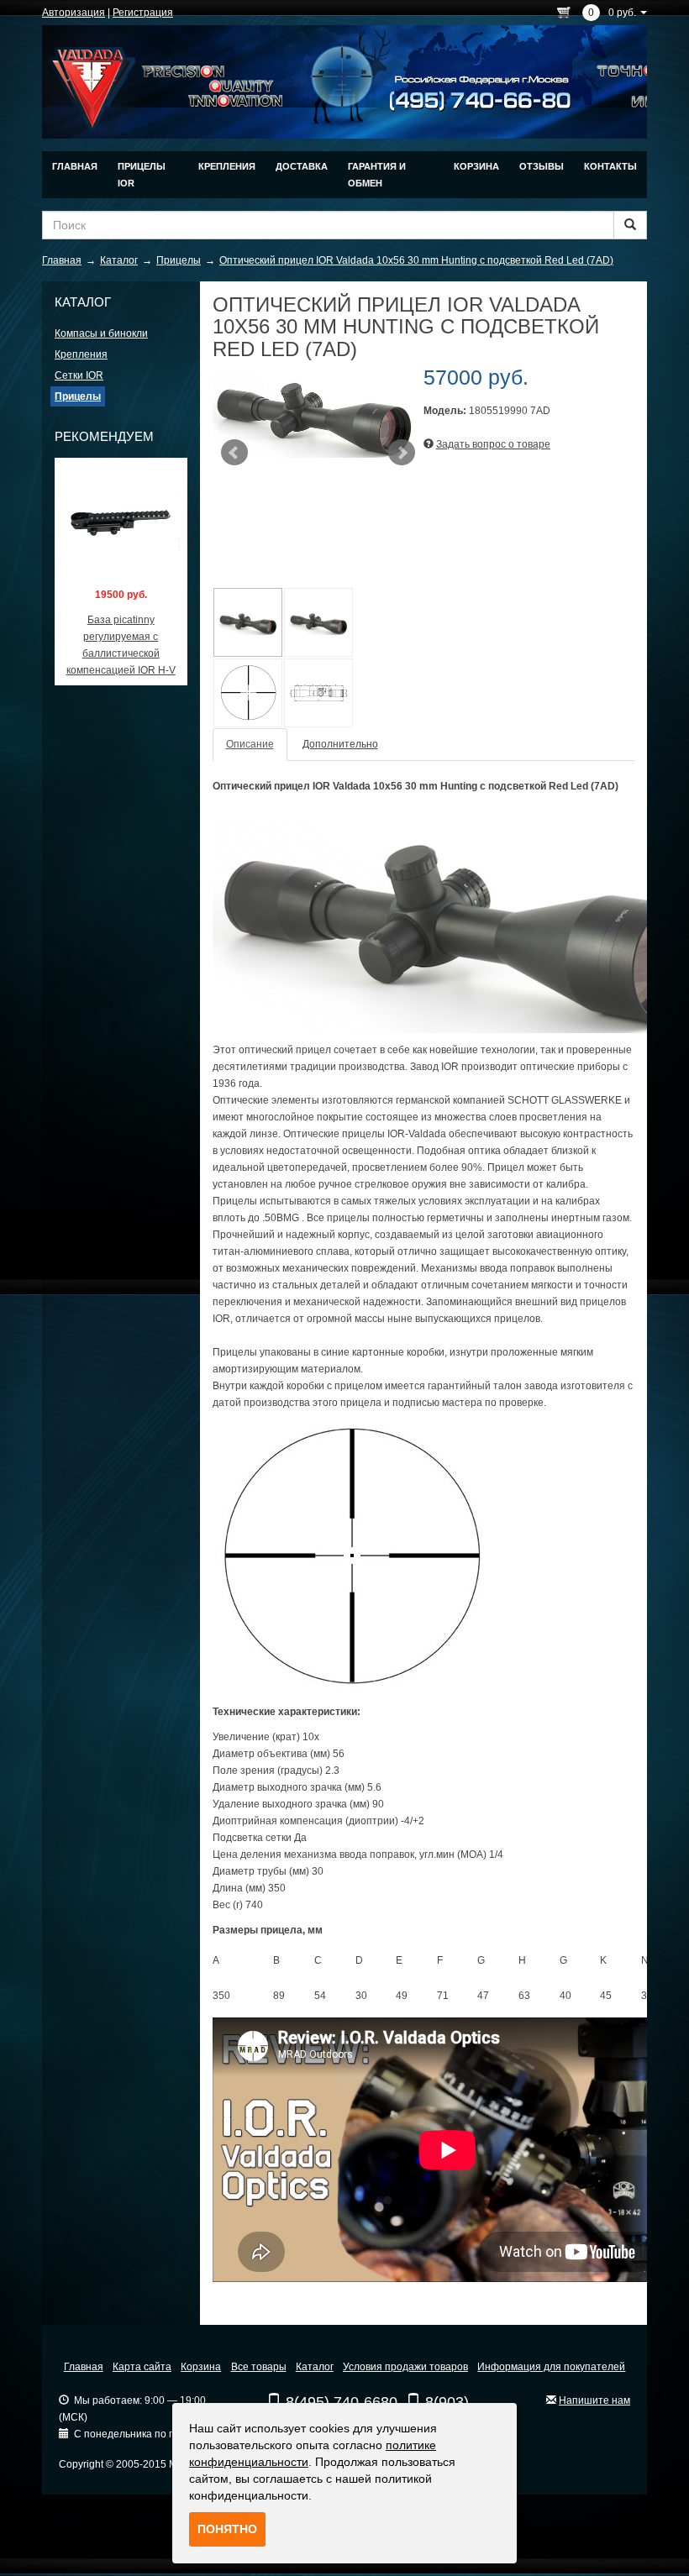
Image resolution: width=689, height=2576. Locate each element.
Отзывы (542, 166)
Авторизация (74, 13)
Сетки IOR (79, 375)
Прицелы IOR (142, 175)
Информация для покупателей (551, 2367)
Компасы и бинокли (101, 333)
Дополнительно (340, 744)
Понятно (227, 2529)
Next (402, 453)
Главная (75, 166)
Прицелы (78, 396)
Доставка (302, 166)
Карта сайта (142, 2367)
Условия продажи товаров (405, 2367)
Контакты (610, 166)
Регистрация (143, 13)
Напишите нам (594, 2400)
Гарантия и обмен (377, 175)
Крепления (227, 166)
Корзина (476, 166)
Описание (250, 744)
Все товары (259, 2367)
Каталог (315, 2367)
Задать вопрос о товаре (493, 444)
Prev (234, 453)
